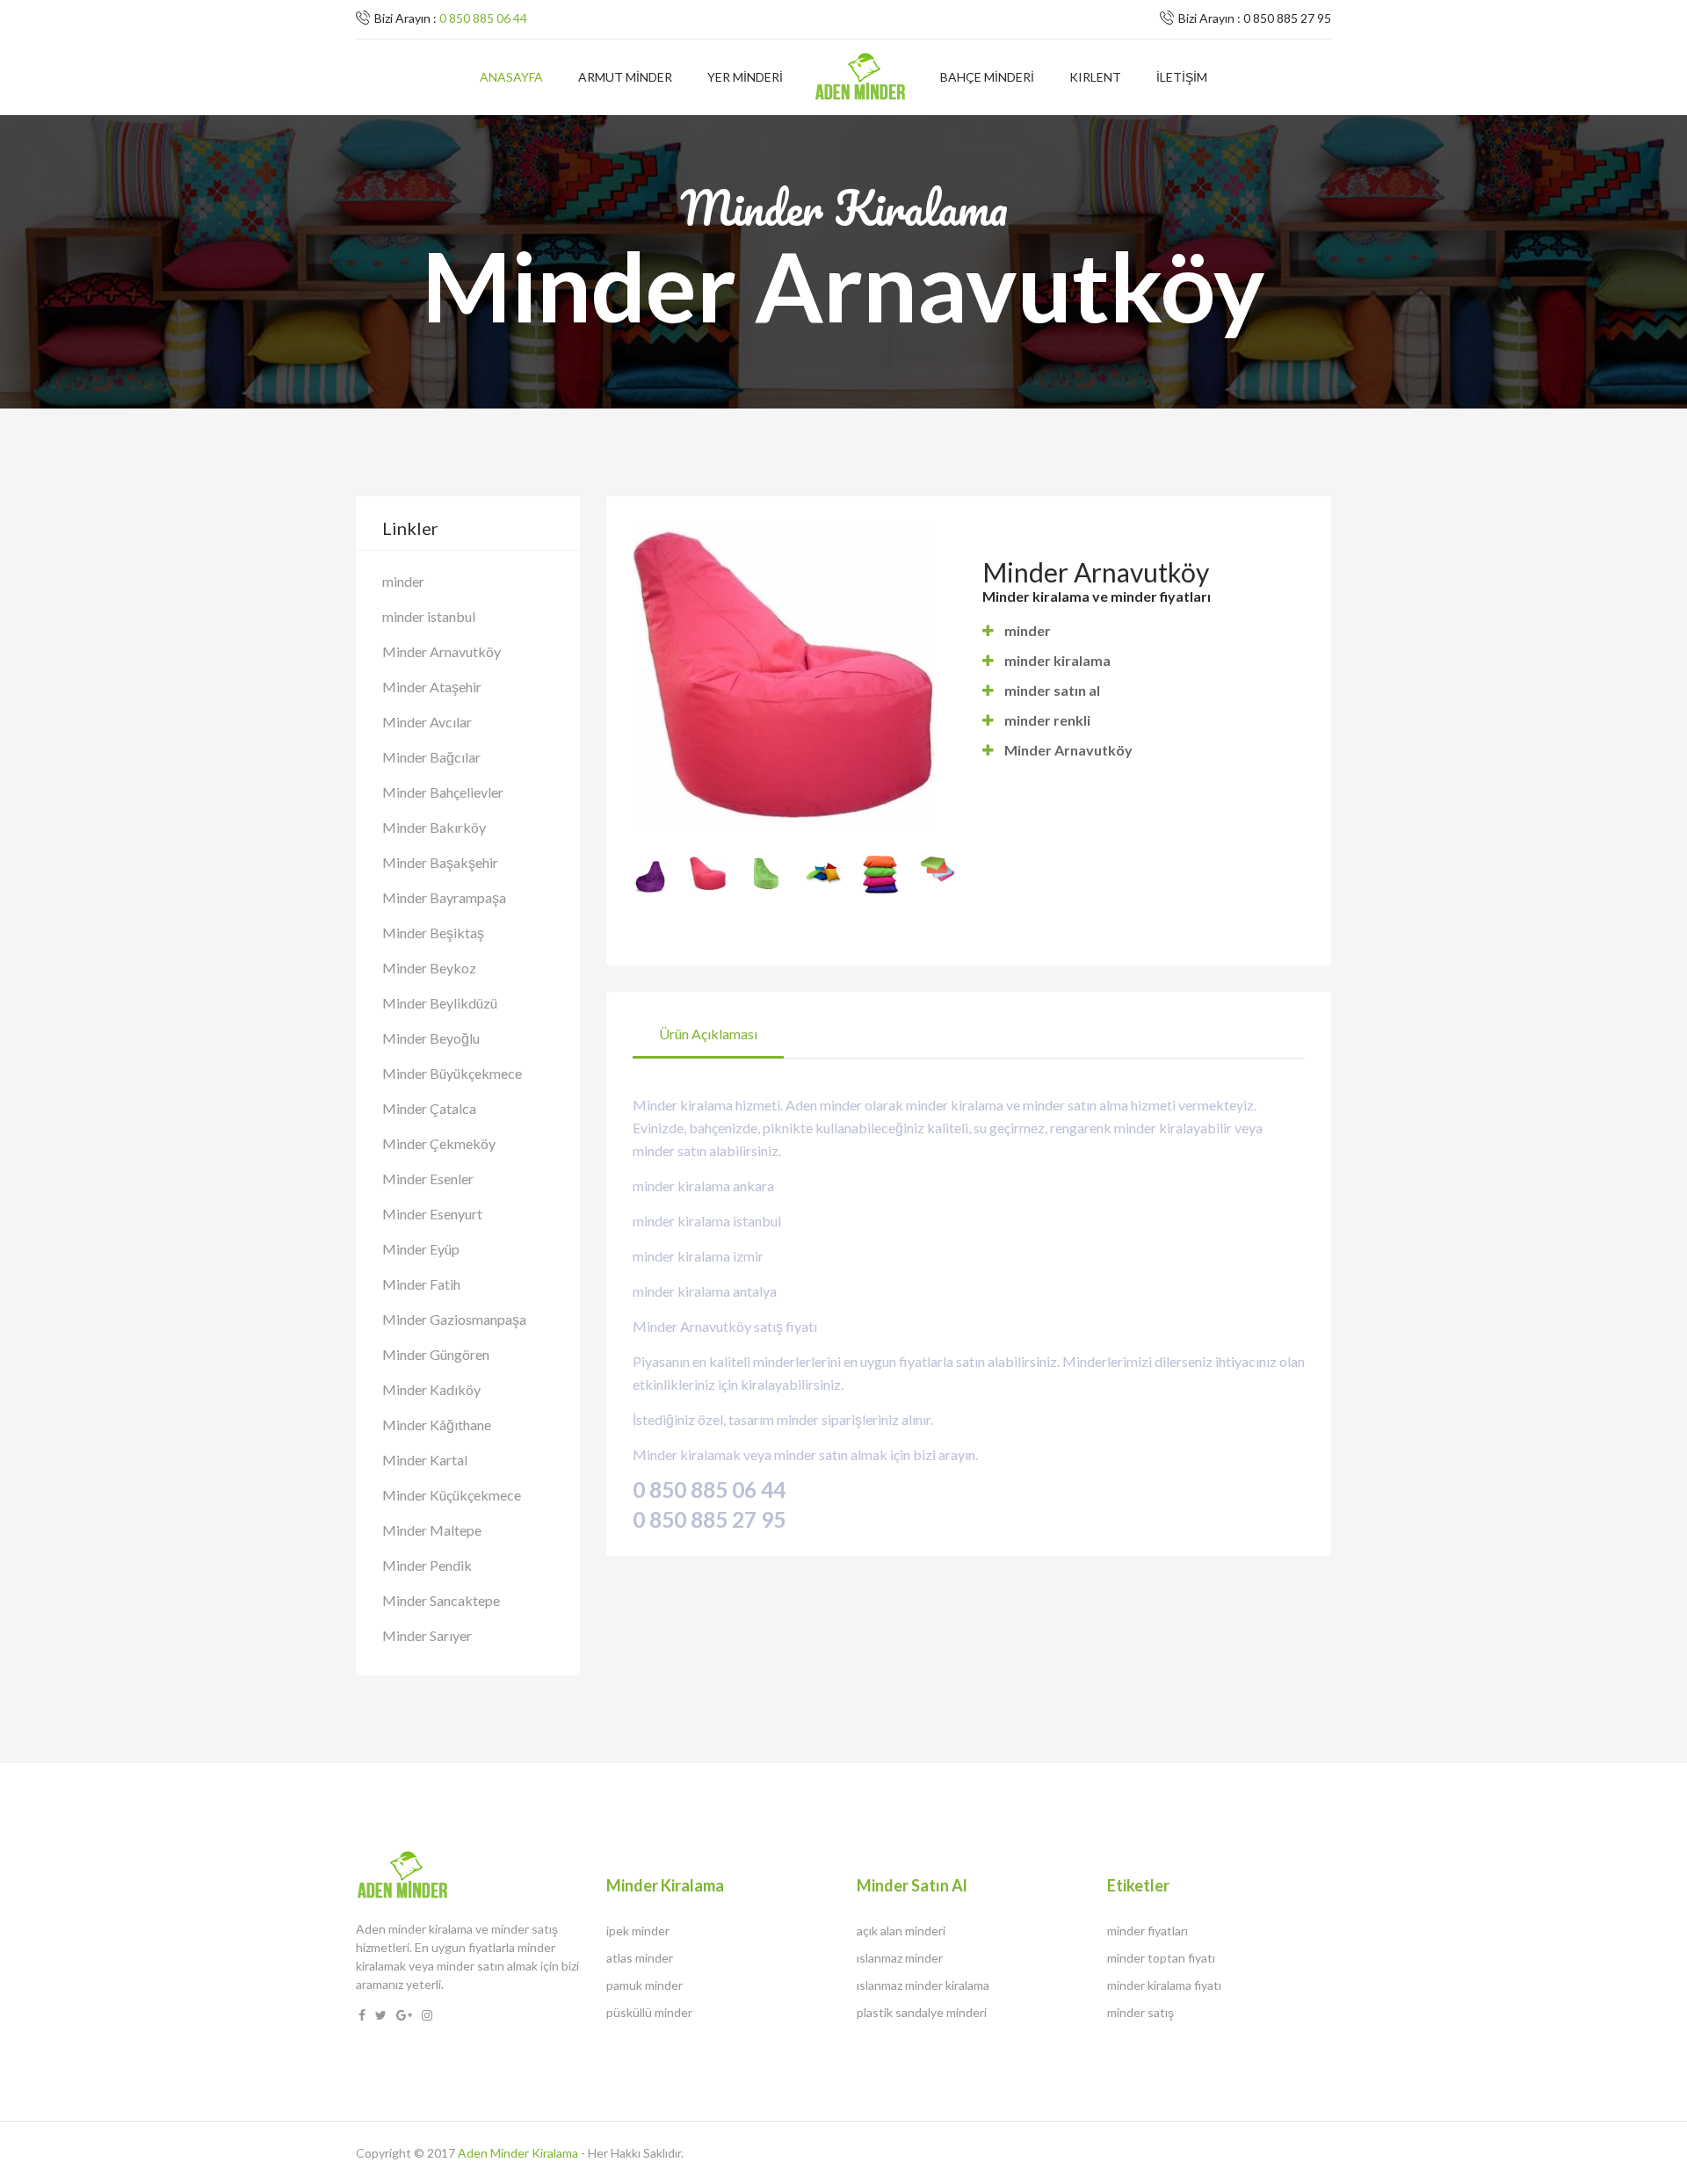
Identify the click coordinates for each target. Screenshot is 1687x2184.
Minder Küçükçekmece (452, 1495)
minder (403, 581)
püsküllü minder (649, 2012)
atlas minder (640, 1958)
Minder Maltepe (432, 1530)
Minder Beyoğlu (431, 1038)
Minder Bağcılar (431, 757)
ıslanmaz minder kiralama (923, 1985)
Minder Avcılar (427, 722)
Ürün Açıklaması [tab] (708, 1034)
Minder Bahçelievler (443, 792)
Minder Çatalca (429, 1108)
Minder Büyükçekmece (452, 1073)
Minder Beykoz (429, 968)
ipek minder (638, 1931)
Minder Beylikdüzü (440, 1003)
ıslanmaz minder (900, 1958)
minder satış (1140, 2012)
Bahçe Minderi (987, 77)
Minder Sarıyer (427, 1635)
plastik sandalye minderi (922, 2012)
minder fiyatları (1148, 1931)
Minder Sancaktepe (441, 1600)
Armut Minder (625, 77)
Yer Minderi (745, 77)
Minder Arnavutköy (442, 651)
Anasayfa (511, 77)
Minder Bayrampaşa (444, 897)
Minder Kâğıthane (437, 1425)
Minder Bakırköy (434, 827)
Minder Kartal (425, 1460)
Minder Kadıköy (431, 1389)
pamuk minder (644, 1985)
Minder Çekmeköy (439, 1143)
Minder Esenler (428, 1179)
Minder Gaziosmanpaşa (454, 1319)
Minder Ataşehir (432, 687)
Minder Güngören (436, 1354)
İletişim (1182, 77)
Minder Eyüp (421, 1249)
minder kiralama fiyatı (1164, 1985)
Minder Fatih (421, 1284)
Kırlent (1095, 77)
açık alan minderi (901, 1931)
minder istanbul (429, 616)
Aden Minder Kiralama (518, 2153)
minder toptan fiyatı (1161, 1958)
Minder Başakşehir (440, 862)
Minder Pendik (427, 1565)
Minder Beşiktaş (433, 933)
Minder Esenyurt (432, 1214)
